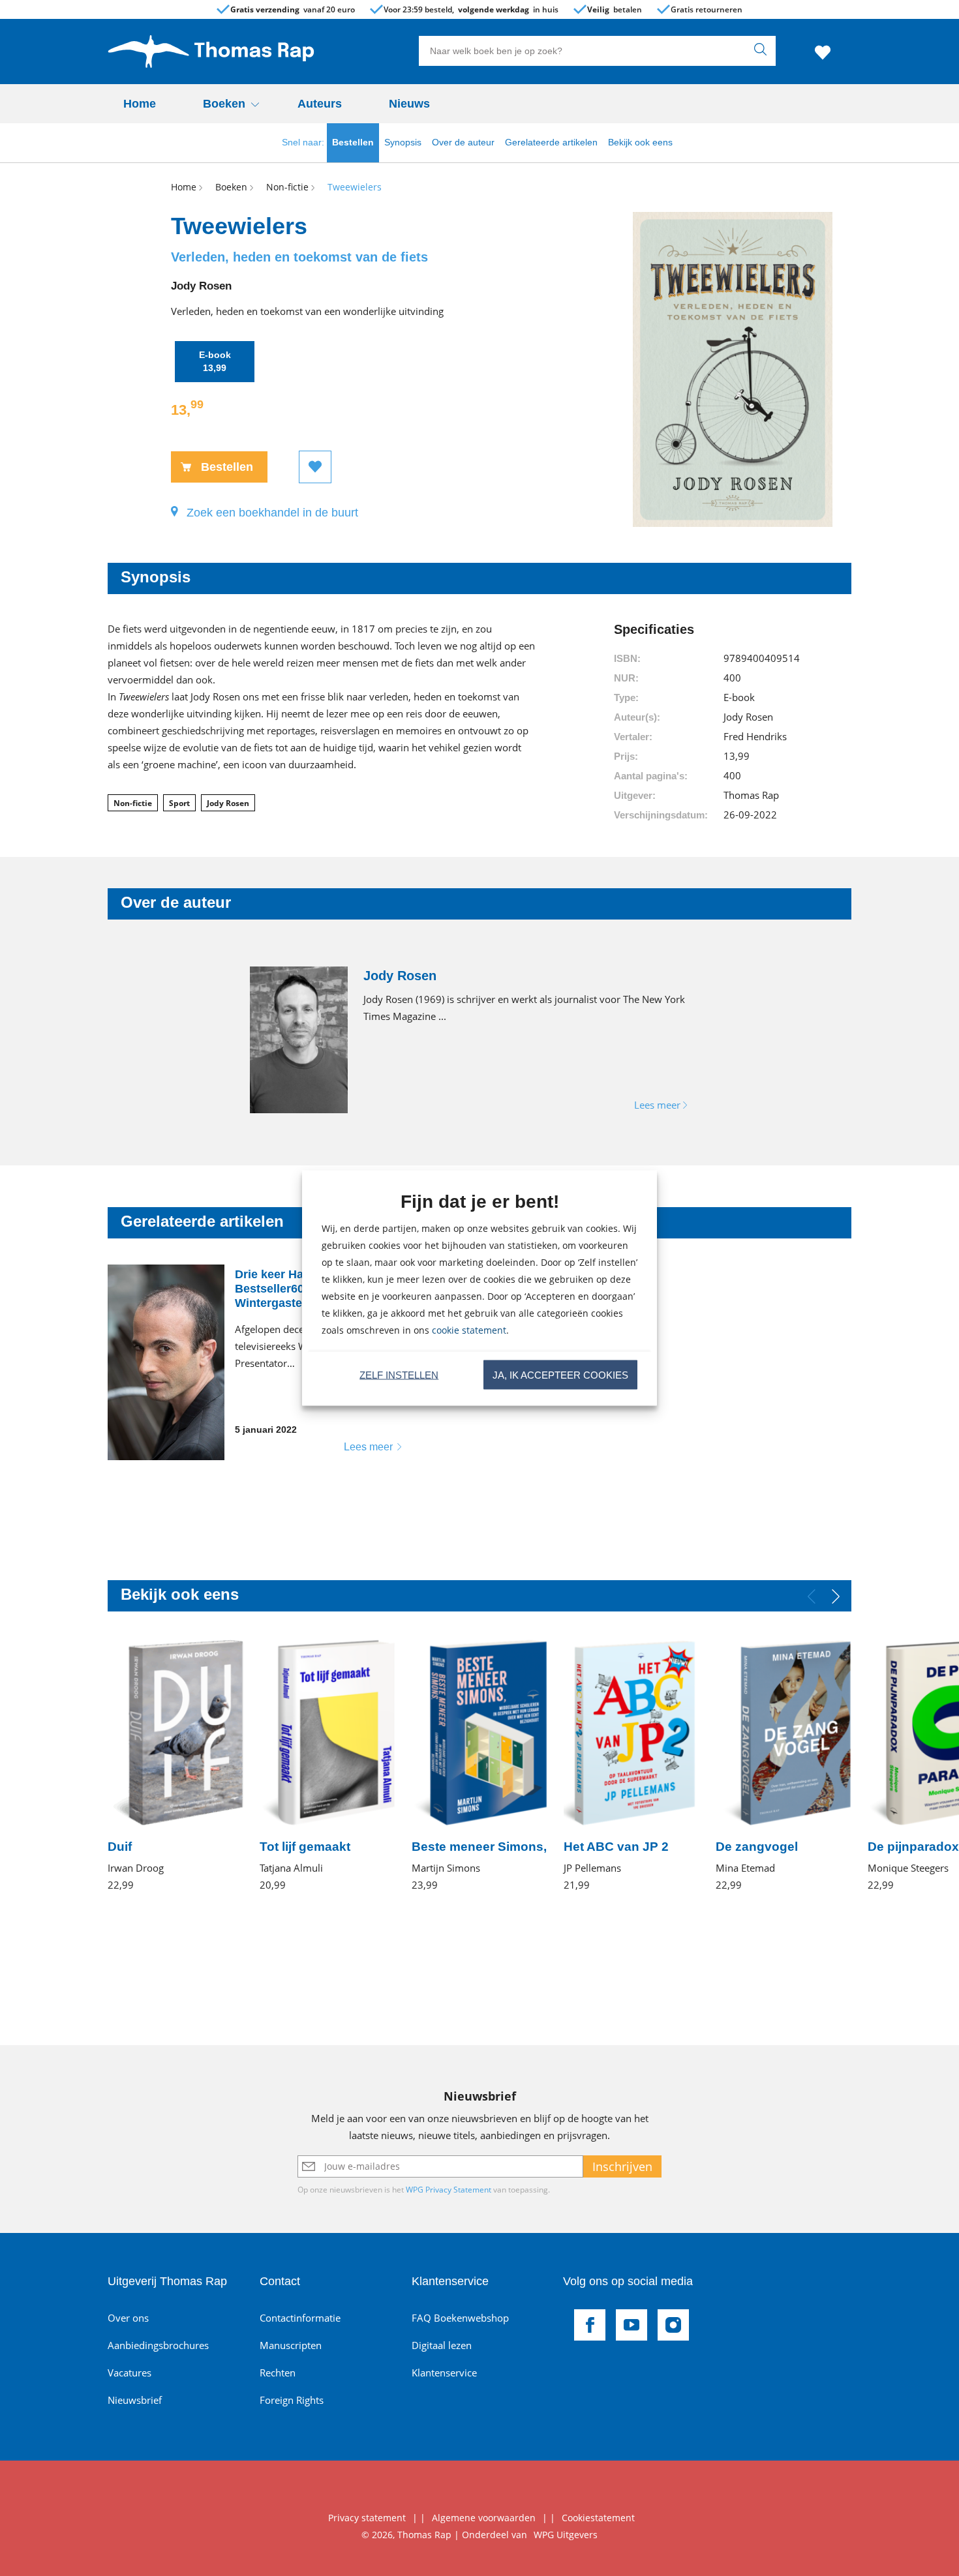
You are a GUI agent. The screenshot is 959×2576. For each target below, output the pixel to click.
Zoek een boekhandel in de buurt (272, 513)
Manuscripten (291, 2345)
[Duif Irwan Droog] (176, 1765)
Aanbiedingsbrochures (158, 2345)
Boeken (224, 104)
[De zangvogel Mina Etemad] (784, 1765)
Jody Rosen (228, 803)
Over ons (128, 2318)
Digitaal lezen (442, 2345)
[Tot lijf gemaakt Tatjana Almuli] (328, 1765)
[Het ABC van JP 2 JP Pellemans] (632, 1765)
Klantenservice (444, 2373)
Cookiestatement (598, 2518)
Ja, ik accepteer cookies (560, 1374)
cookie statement (469, 1330)
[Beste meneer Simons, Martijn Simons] (480, 1765)
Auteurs (320, 104)
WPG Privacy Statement (449, 2190)
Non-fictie (133, 803)
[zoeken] (763, 51)
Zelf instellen (399, 1374)
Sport (179, 803)
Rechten (278, 2373)
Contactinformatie (300, 2318)
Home (140, 104)
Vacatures (129, 2373)
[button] (836, 1596)
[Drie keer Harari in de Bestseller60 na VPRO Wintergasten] (264, 1362)
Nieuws (409, 104)
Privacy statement (367, 2518)
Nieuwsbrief (135, 2400)
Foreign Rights (292, 2400)
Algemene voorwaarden (484, 2518)
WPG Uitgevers (566, 2535)
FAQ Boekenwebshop (460, 2318)
